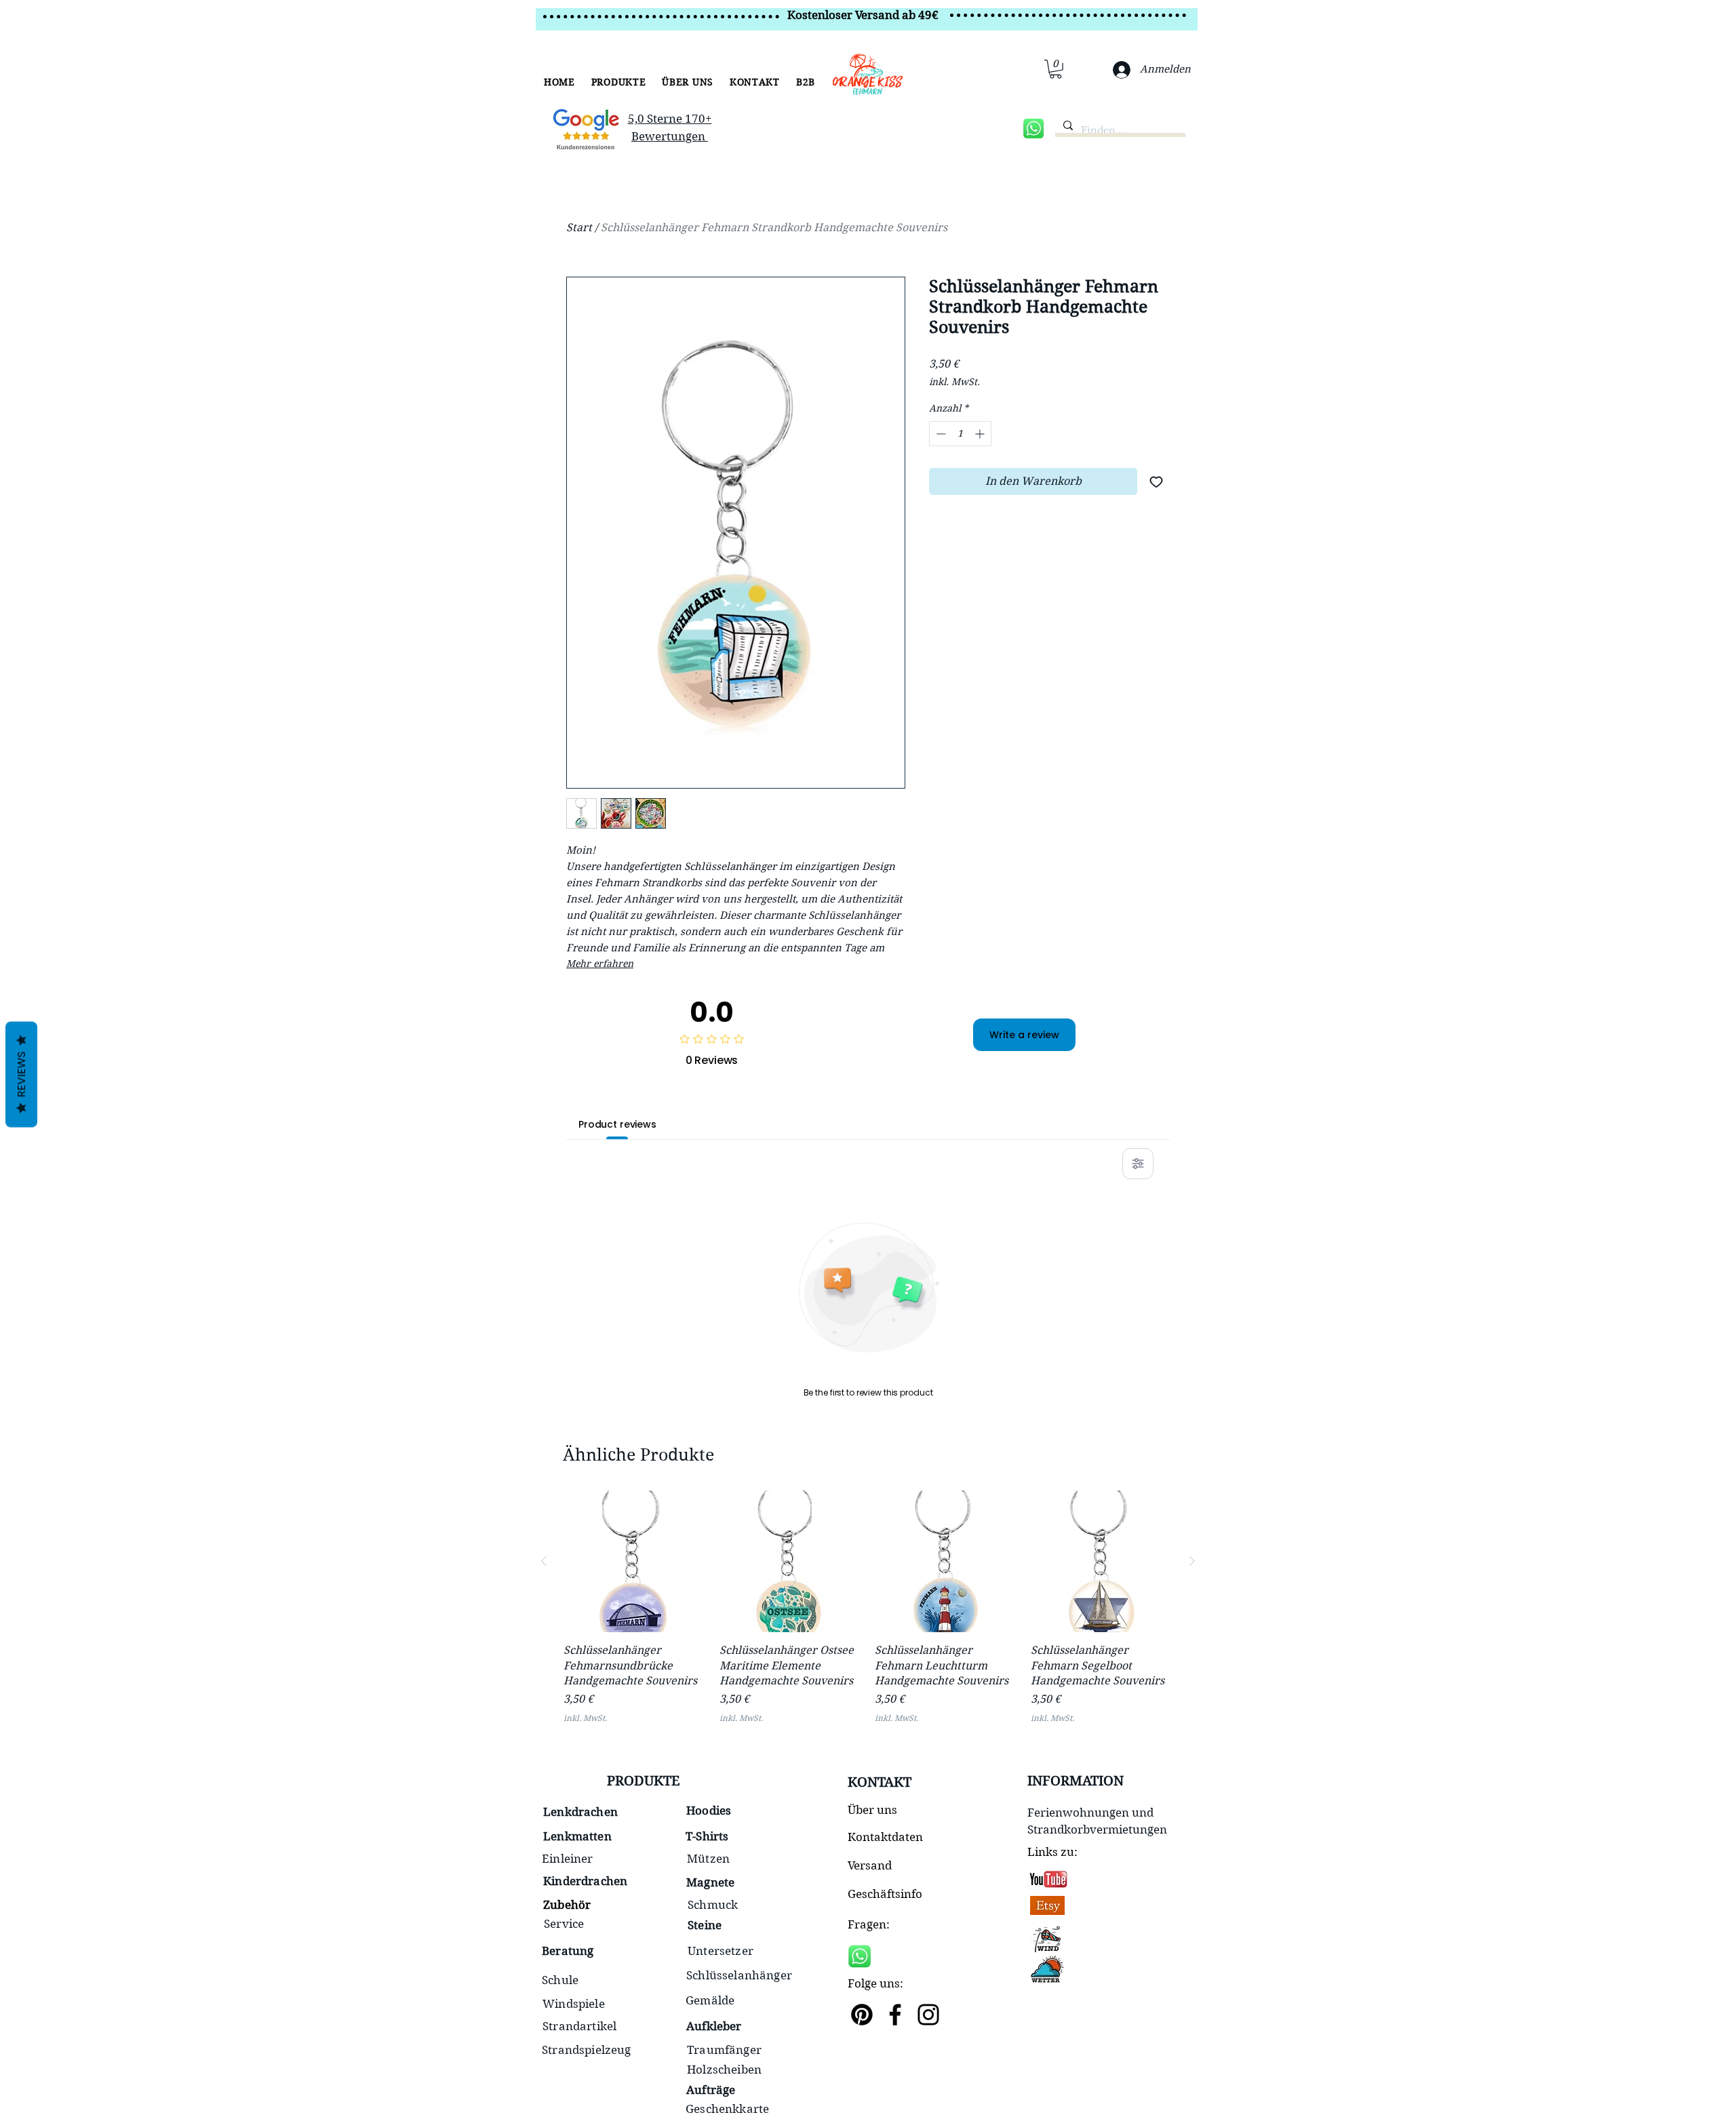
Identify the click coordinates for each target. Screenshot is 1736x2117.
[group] (868, 1615)
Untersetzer (721, 1951)
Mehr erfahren (600, 964)
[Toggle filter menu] (1138, 1164)
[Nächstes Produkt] (1192, 1561)
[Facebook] (895, 2015)
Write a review (1024, 1035)
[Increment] (981, 434)
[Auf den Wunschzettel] (1156, 481)
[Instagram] (928, 2015)
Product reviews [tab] (617, 1124)
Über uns (872, 1810)
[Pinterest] (862, 2015)
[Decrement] (940, 434)
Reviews (21, 1075)
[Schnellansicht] (635, 1562)
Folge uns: (875, 1983)
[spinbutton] (960, 434)
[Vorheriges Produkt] (544, 1561)
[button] (619, 82)
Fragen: (869, 1924)
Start (579, 227)
